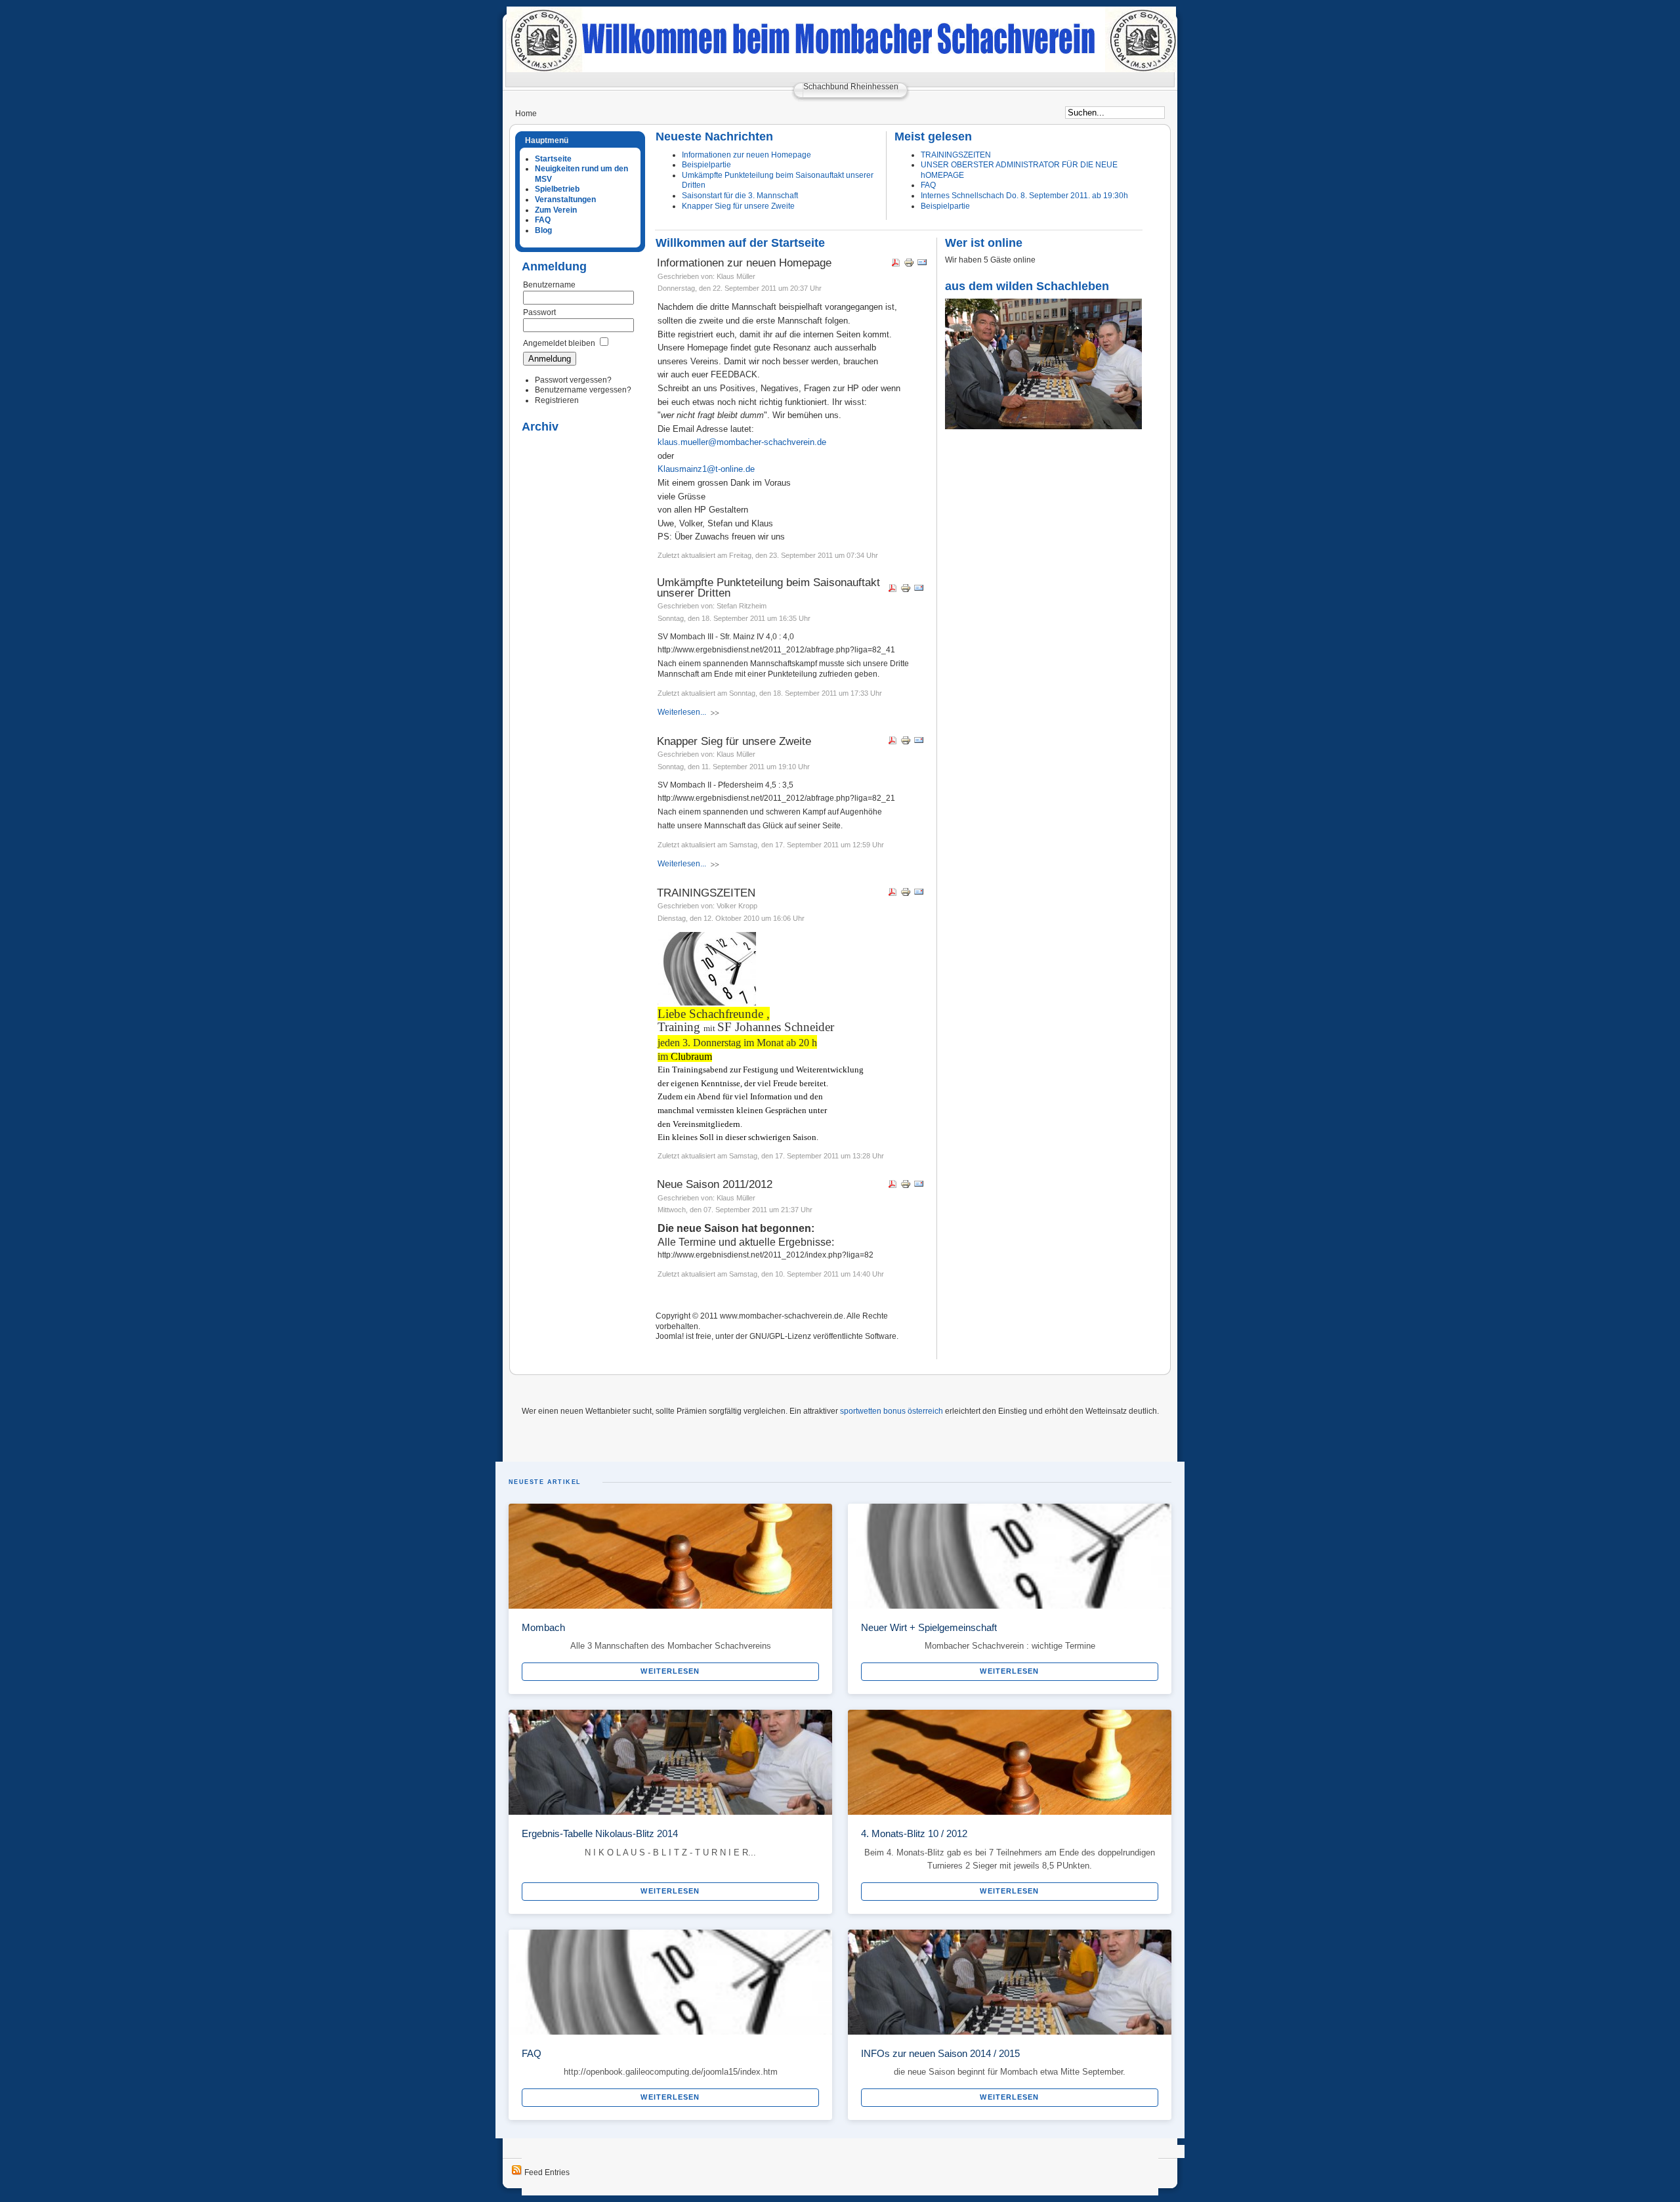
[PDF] (896, 265)
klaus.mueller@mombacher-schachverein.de (742, 442)
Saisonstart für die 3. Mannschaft (740, 196)
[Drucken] (909, 265)
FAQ (928, 185)
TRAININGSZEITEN (956, 155)
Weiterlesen (670, 1671)
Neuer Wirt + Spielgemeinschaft (929, 1627)
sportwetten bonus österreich (892, 1411)
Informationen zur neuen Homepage (746, 155)
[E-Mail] (922, 265)
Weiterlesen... (682, 712)
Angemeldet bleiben (559, 343)
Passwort (539, 312)
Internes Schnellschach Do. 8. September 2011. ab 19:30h (1024, 196)
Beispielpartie (706, 165)
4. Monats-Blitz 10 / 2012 (914, 1833)
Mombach (543, 1627)
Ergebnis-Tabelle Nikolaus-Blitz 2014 (600, 1833)
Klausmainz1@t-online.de (706, 469)
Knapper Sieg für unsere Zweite (738, 206)
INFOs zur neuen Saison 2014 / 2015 (940, 2053)
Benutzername (549, 285)
